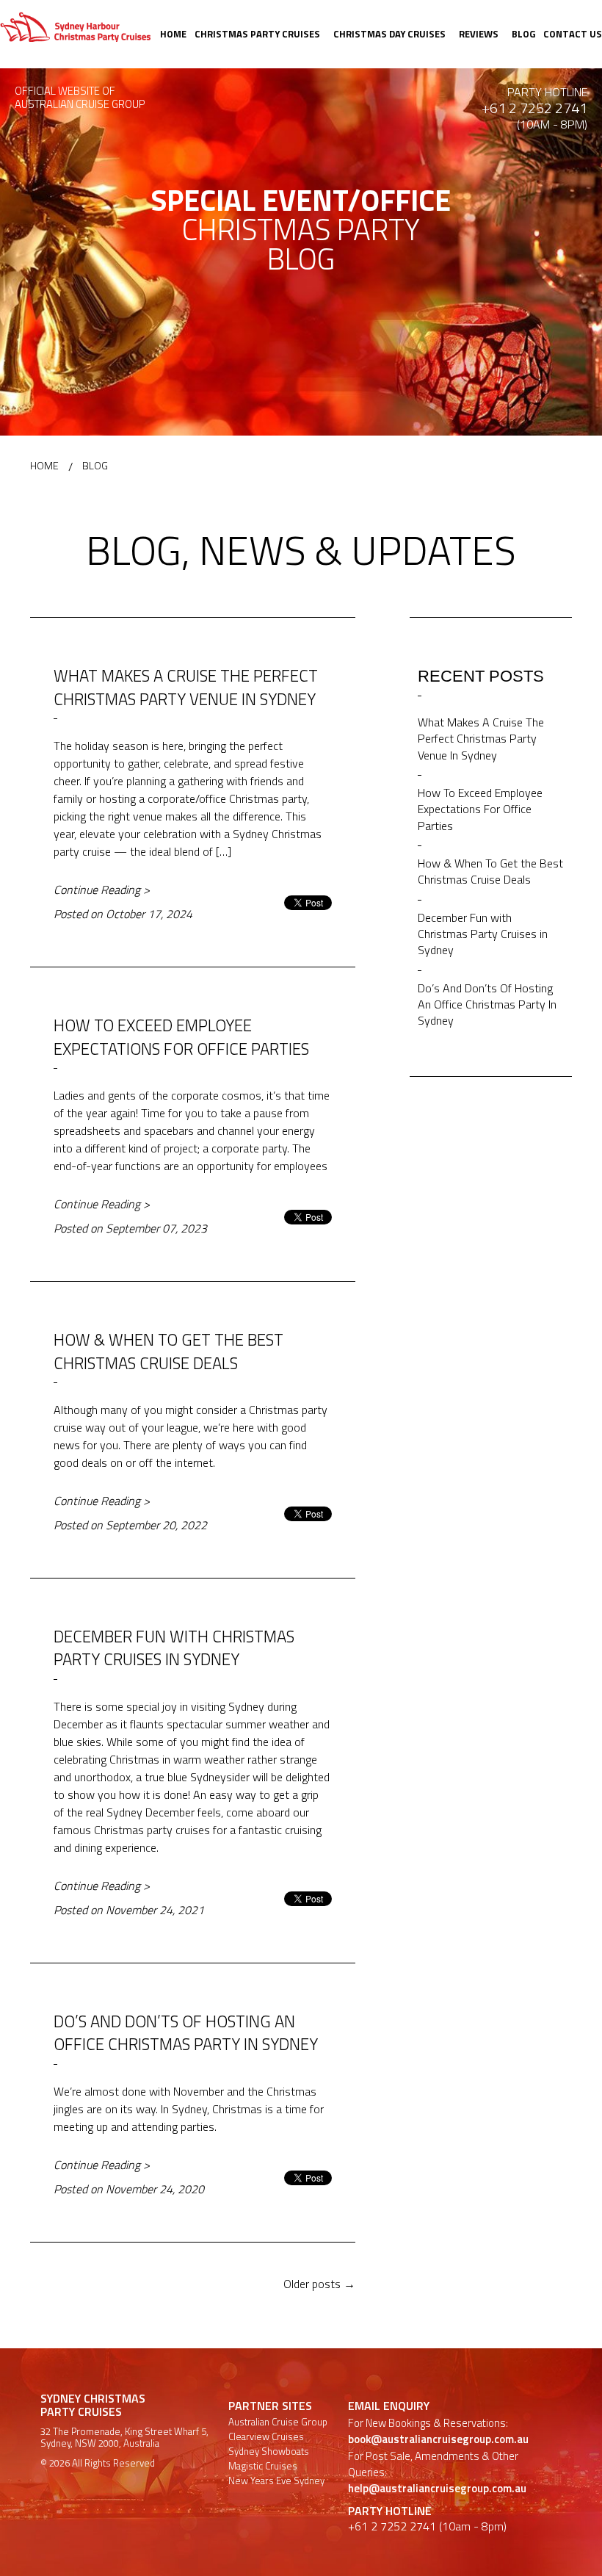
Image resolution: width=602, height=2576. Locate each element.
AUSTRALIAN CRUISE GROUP (80, 105)
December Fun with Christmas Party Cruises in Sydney (174, 1648)
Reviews (479, 34)
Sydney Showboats (269, 2451)
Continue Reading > (102, 890)
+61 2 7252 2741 (534, 108)
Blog (523, 34)
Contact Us (573, 34)
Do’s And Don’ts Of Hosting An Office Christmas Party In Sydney (186, 2033)
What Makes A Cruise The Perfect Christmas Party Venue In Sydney (186, 687)
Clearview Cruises (266, 2437)
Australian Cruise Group (278, 2422)
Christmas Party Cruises (257, 34)
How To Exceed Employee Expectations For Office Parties (181, 1037)
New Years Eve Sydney (276, 2481)
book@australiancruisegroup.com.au (438, 2439)
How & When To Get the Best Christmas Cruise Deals (168, 1351)
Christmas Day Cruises (389, 34)
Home (173, 34)
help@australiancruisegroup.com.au (437, 2488)
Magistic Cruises (263, 2466)
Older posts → (319, 2284)
